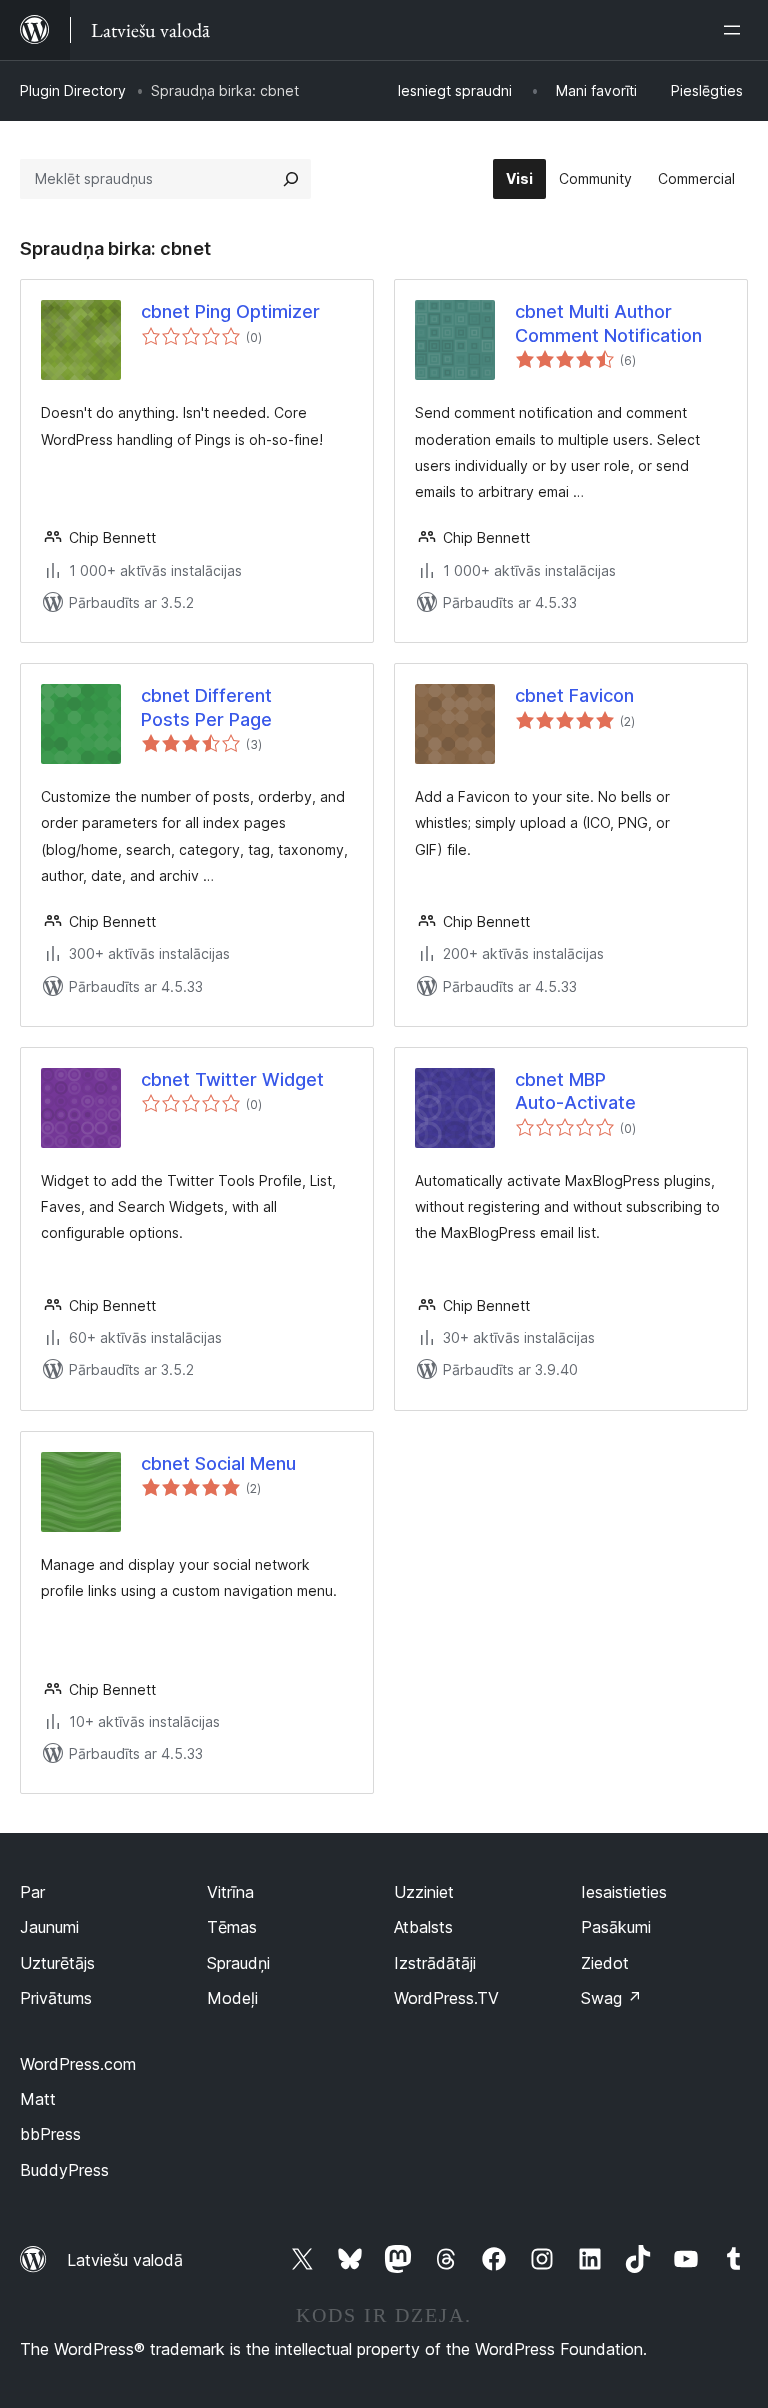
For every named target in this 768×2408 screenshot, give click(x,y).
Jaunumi (49, 1927)
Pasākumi (616, 1927)
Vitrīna (230, 1892)
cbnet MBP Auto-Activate (575, 1091)
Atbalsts (423, 1927)
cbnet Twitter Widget (232, 1079)
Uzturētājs (57, 1963)
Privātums (56, 1998)
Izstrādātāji (435, 1963)
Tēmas (232, 1927)
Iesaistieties (624, 1892)
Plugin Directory (73, 90)
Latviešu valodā (125, 2260)
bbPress (50, 2134)
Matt (38, 2099)
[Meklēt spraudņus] (291, 179)
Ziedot (605, 1963)
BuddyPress (64, 2170)
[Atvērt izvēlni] (736, 30)
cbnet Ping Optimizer (230, 311)
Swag (611, 1998)
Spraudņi (238, 1963)
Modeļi (232, 1998)
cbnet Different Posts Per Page (206, 707)
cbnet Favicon (574, 695)
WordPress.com (78, 2064)
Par (32, 1892)
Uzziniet (424, 1892)
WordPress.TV (446, 1998)
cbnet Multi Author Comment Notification (608, 323)
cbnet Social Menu (218, 1463)
